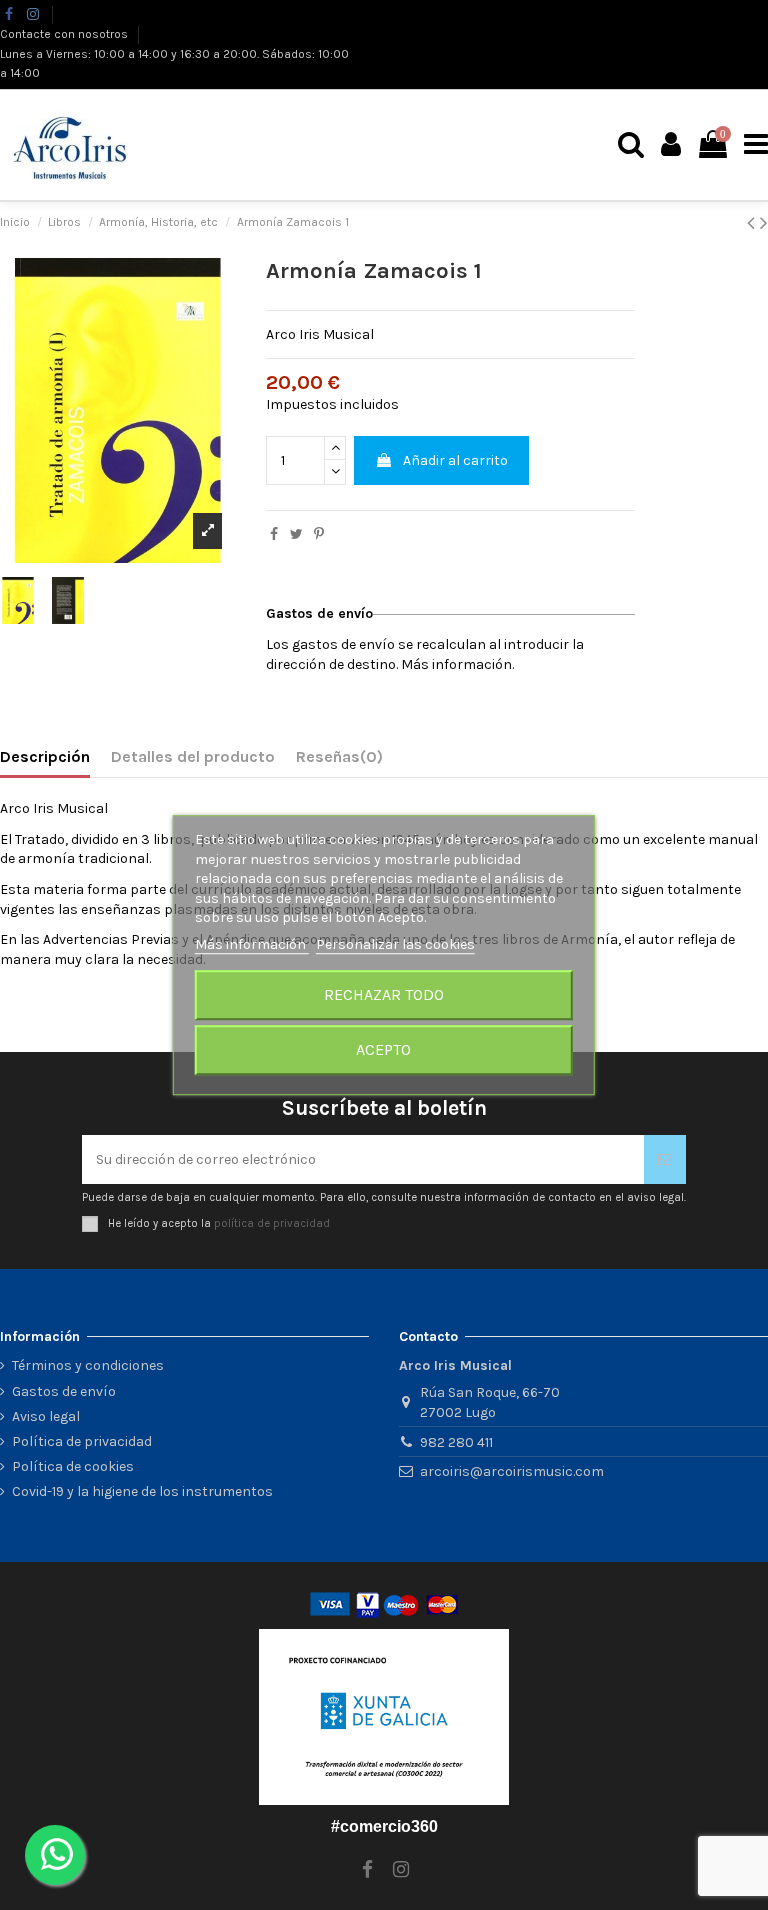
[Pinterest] (319, 534)
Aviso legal (46, 1416)
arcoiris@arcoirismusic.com (512, 1471)
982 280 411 (456, 1442)
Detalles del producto (193, 756)
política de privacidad (272, 1222)
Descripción (45, 756)
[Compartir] (274, 534)
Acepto (383, 1049)
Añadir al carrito (455, 460)
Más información (252, 944)
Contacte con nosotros (65, 34)
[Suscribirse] (665, 1159)
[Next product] (764, 223)
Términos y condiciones (88, 1365)
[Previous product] (753, 223)
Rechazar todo (384, 994)
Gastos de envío (64, 1391)
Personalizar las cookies (395, 944)
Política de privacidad (82, 1441)
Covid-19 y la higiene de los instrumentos (142, 1491)
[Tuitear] (296, 534)
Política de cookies (73, 1466)
